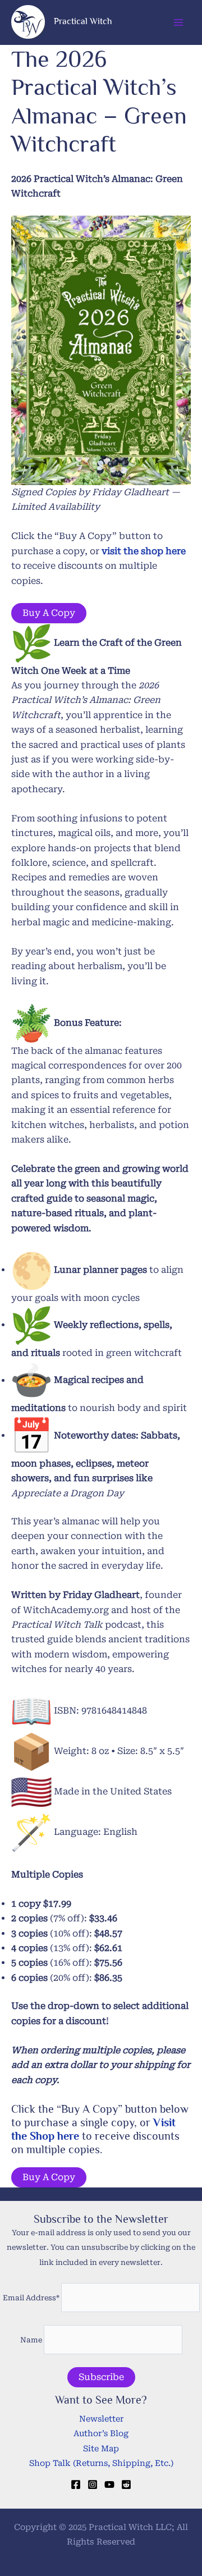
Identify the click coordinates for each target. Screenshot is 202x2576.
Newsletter (101, 2419)
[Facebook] (76, 2484)
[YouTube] (109, 2484)
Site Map (101, 2449)
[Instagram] (93, 2484)
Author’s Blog (101, 2434)
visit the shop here (144, 551)
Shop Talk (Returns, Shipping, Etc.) (101, 2463)
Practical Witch (83, 21)
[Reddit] (126, 2484)
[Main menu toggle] (178, 22)
